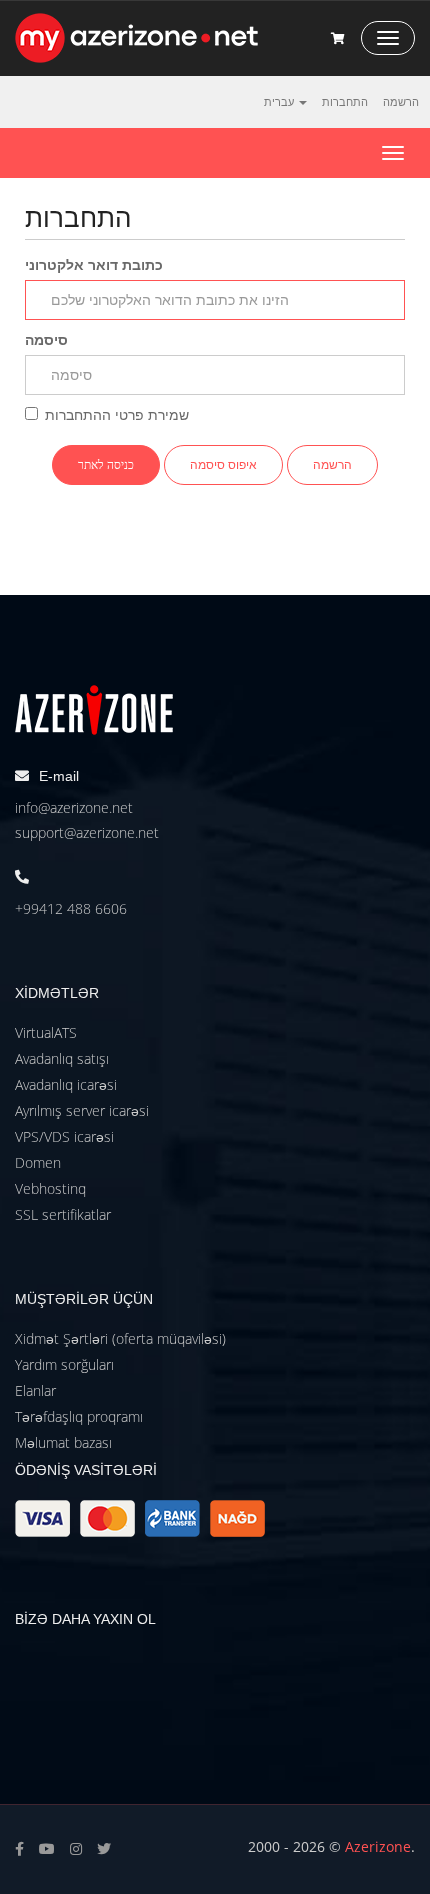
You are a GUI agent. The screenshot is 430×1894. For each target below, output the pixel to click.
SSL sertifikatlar (63, 1214)
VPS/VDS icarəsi (64, 1136)
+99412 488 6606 (71, 908)
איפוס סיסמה (223, 464)
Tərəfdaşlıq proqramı (79, 1416)
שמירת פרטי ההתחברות (117, 414)
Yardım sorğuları (64, 1364)
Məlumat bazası (63, 1442)
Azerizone (378, 1846)
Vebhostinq (50, 1188)
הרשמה (401, 101)
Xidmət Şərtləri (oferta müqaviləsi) (120, 1338)
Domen (38, 1162)
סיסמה (46, 339)
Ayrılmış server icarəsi (82, 1110)
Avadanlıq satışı (62, 1058)
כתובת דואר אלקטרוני (94, 264)
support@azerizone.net (87, 832)
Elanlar (35, 1390)
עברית (280, 101)
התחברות (345, 101)
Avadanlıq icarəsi (66, 1084)
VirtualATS (46, 1032)
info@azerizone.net (74, 807)
